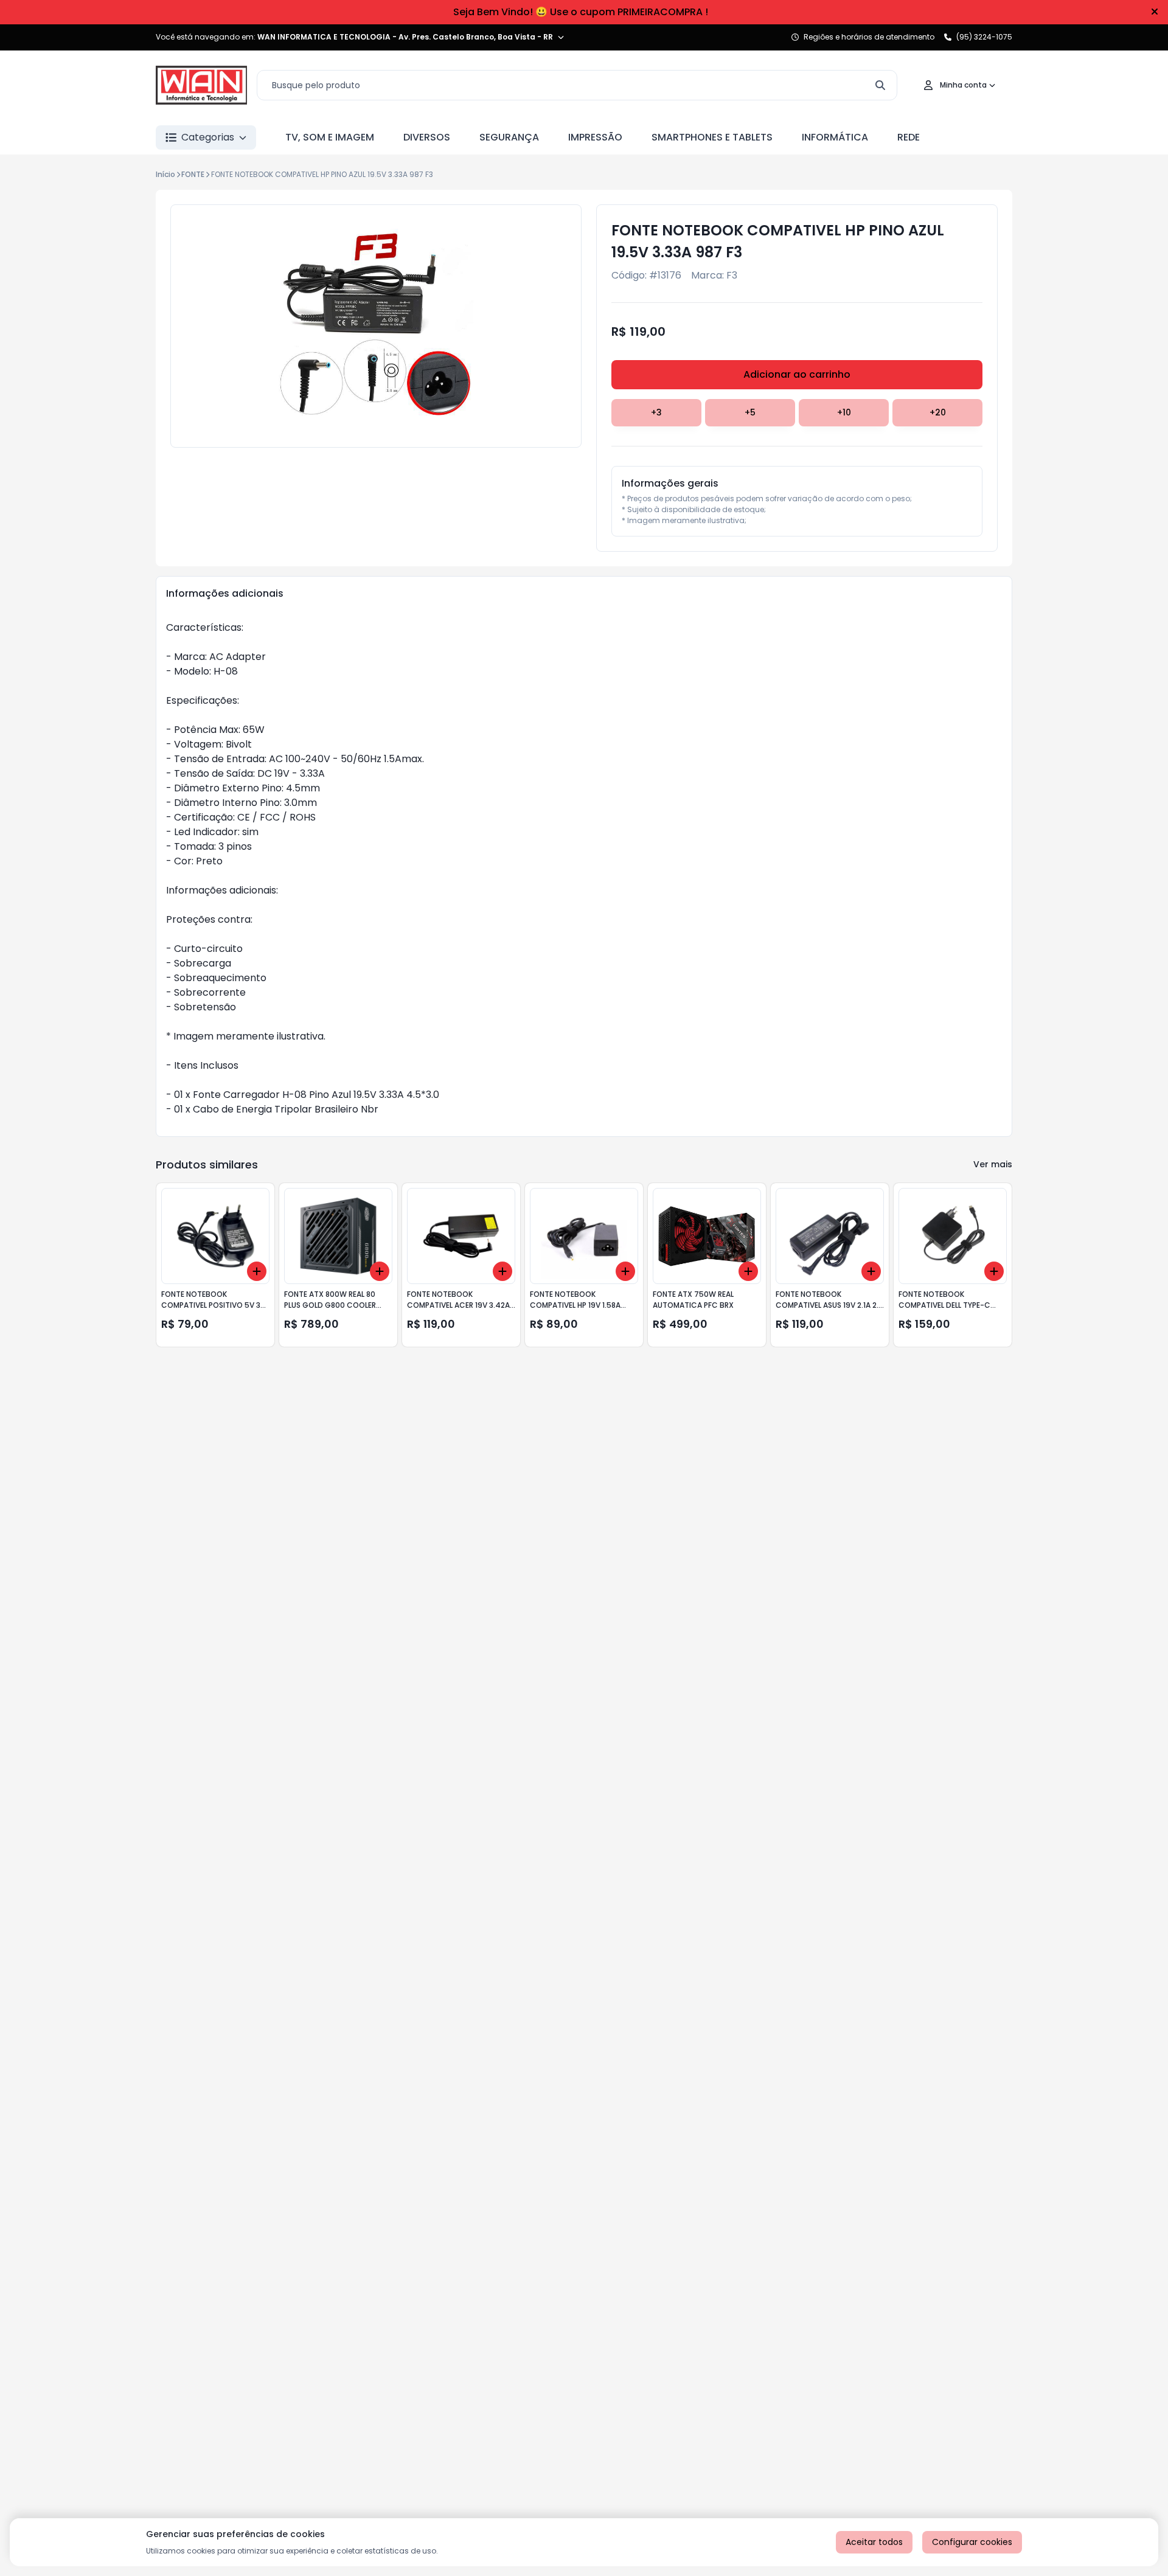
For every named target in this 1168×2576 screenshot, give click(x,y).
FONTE (193, 174)
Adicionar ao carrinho (797, 374)
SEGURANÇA (509, 137)
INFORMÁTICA (835, 137)
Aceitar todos (874, 2542)
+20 (938, 412)
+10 (844, 412)
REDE (909, 137)
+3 (656, 412)
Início (165, 174)
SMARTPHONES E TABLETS (712, 137)
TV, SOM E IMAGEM (330, 137)
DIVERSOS (427, 137)
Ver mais (993, 1164)
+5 (750, 412)
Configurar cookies (972, 2542)
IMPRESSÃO (595, 137)
